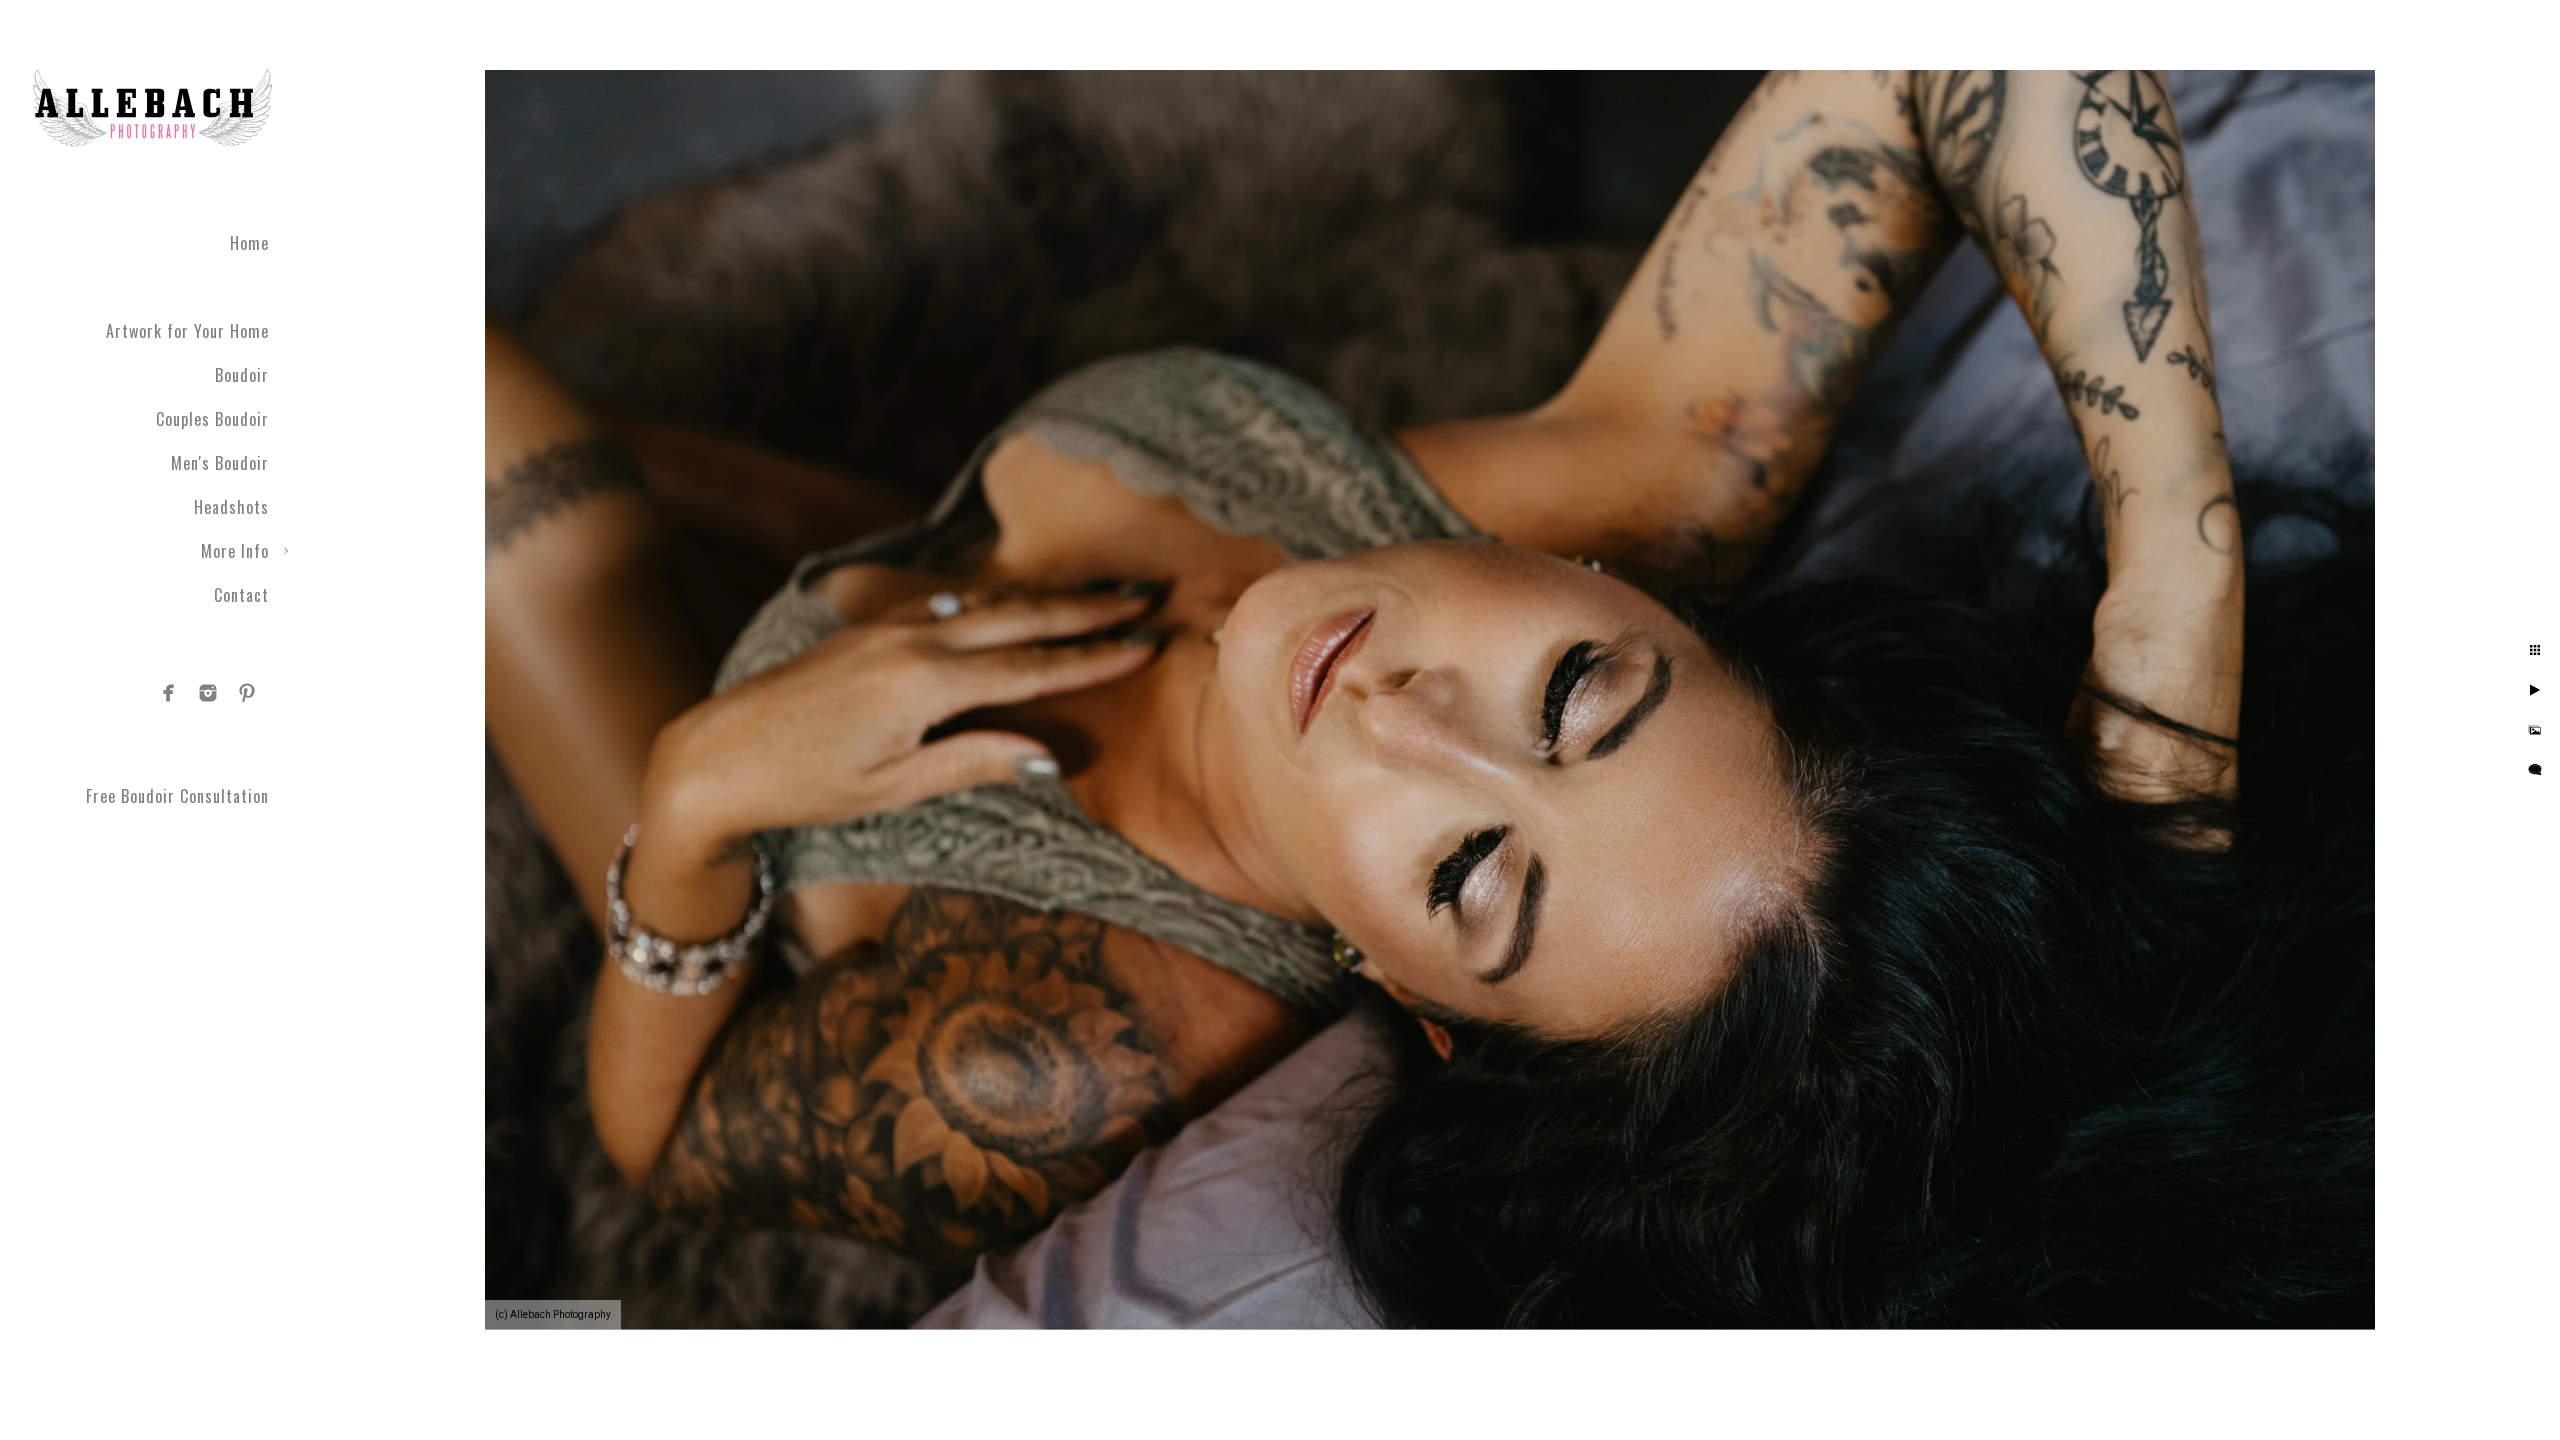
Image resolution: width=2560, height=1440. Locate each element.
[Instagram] (208, 693)
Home (249, 243)
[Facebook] (169, 693)
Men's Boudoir (220, 463)
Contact (241, 595)
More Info (235, 551)
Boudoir (242, 375)
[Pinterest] (247, 693)
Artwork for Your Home (187, 331)
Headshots (231, 507)
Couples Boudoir (212, 419)
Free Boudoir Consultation (177, 796)
